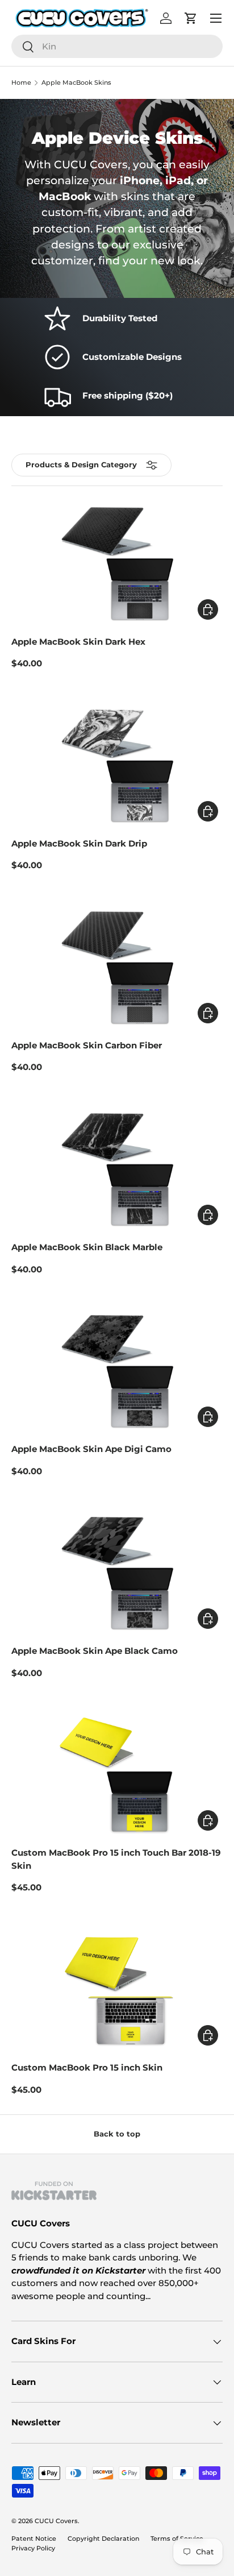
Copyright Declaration (103, 2538)
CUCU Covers (56, 2521)
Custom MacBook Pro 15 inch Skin (87, 2067)
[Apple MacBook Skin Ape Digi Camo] (117, 1372)
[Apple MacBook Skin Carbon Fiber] (117, 968)
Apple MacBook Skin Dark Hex (78, 642)
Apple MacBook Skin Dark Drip (79, 843)
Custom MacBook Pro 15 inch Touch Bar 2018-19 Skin (116, 1859)
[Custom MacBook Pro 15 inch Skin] (117, 1990)
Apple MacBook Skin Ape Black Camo (95, 1651)
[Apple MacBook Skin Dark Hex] (117, 564)
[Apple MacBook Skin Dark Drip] (117, 766)
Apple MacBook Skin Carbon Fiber (87, 1045)
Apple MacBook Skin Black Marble (87, 1247)
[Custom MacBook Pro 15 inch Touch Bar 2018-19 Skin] (117, 1776)
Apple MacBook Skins (76, 83)
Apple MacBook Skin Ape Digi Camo (91, 1449)
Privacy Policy (33, 2548)
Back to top (117, 2134)
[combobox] (117, 46)
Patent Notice (34, 2538)
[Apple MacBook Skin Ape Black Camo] (117, 1574)
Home (21, 83)
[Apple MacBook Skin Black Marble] (117, 1170)
